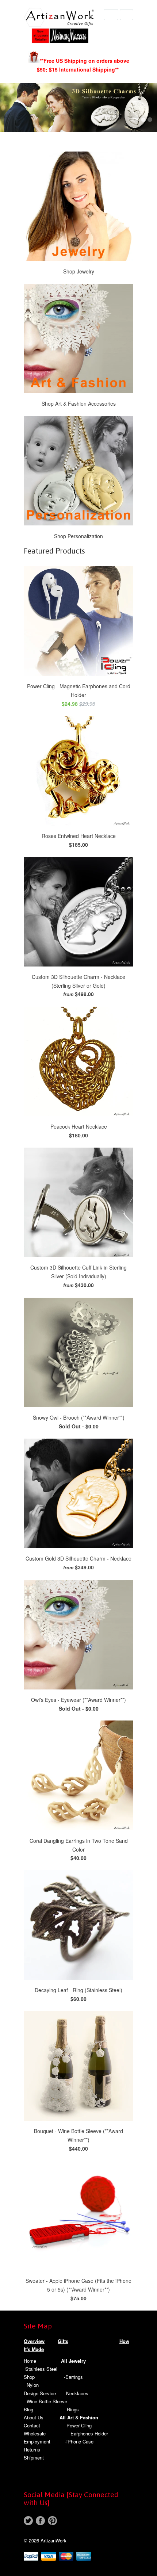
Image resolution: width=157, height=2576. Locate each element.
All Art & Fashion (79, 2417)
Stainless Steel (41, 2369)
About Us (34, 2417)
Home (30, 2361)
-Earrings (73, 2377)
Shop (29, 2377)
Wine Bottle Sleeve (47, 2401)
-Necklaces (76, 2393)
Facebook (40, 2521)
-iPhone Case (79, 2441)
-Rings (72, 2409)
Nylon (33, 2385)
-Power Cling (78, 2425)
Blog (28, 2409)
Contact (32, 2425)
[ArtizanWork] (60, 26)
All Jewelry (73, 2361)
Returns (32, 2449)
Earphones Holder (89, 2433)
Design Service (40, 2393)
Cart (127, 15)
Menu (111, 15)
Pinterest (52, 2521)
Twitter (28, 2521)
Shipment (34, 2458)
